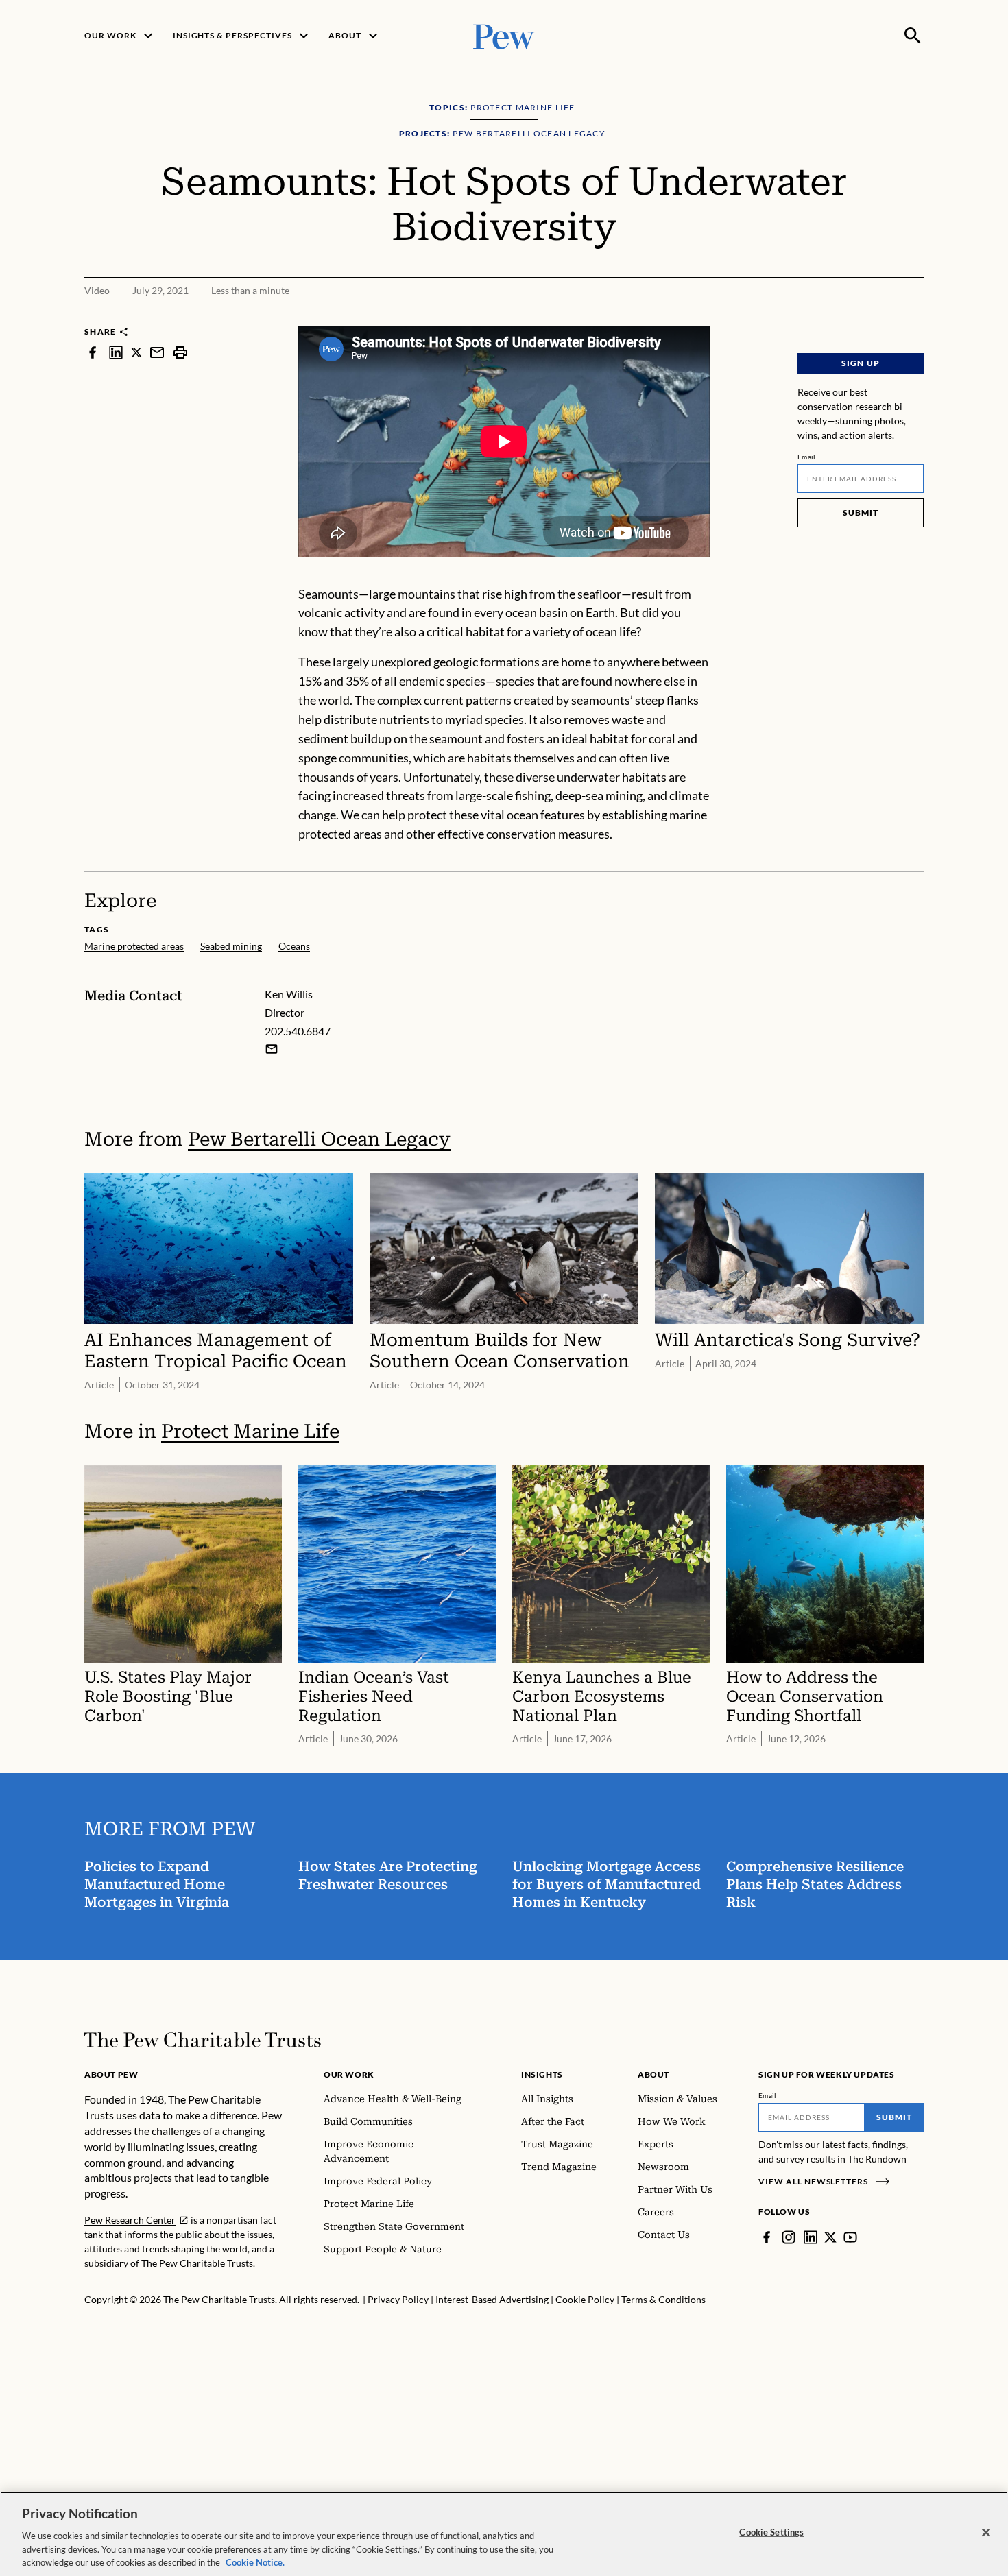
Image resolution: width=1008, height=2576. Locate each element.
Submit (861, 513)
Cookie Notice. (255, 2562)
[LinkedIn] (811, 2237)
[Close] (986, 2533)
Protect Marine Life (250, 1431)
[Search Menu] (913, 36)
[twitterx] (136, 352)
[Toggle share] (915, 316)
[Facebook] (767, 2237)
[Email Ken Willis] (272, 1049)
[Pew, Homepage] (504, 35)
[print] (180, 352)
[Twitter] (830, 2237)
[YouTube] (850, 2237)
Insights (542, 2074)
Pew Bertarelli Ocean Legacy (319, 1139)
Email (807, 457)
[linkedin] (116, 352)
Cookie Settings (771, 2532)
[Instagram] (789, 2237)
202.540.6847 (298, 1031)
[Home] (203, 2040)
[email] (157, 352)
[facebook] (93, 352)
